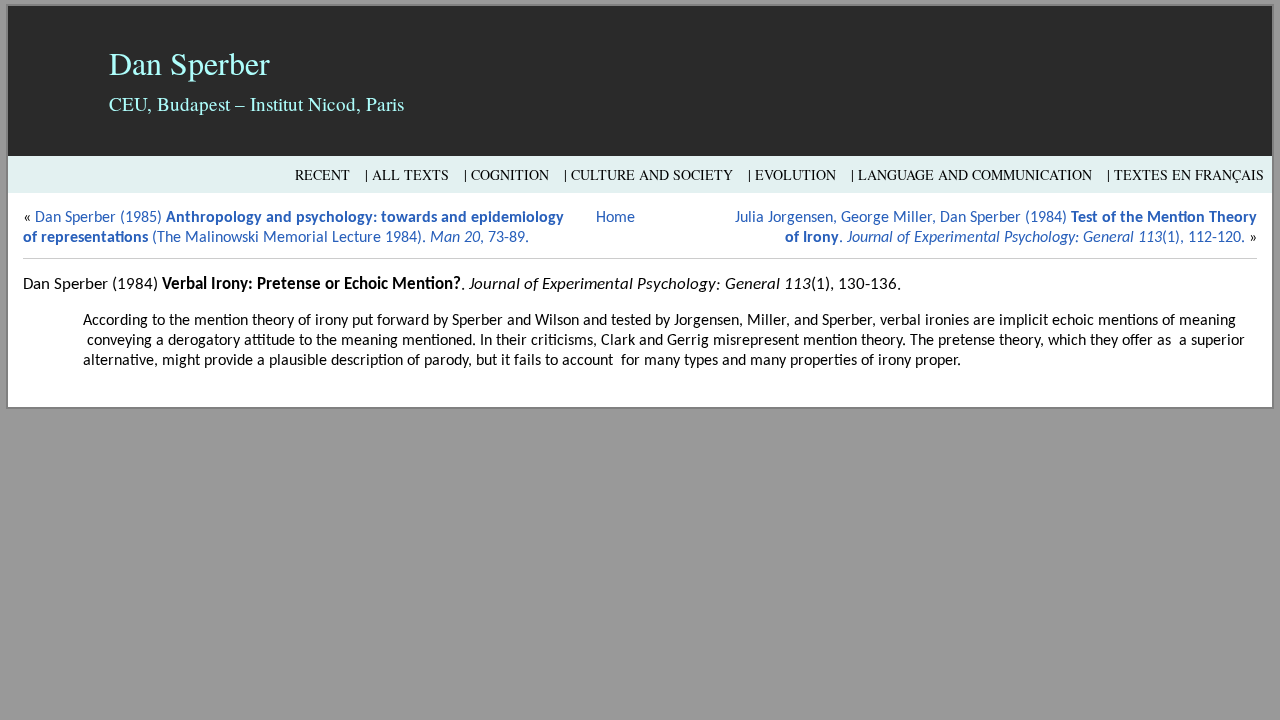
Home (615, 218)
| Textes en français (1185, 174)
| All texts (407, 174)
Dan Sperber (189, 62)
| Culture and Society (648, 174)
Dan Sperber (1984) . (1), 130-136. (462, 284)
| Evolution (792, 174)
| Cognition (506, 174)
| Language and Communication (971, 174)
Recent (322, 174)
